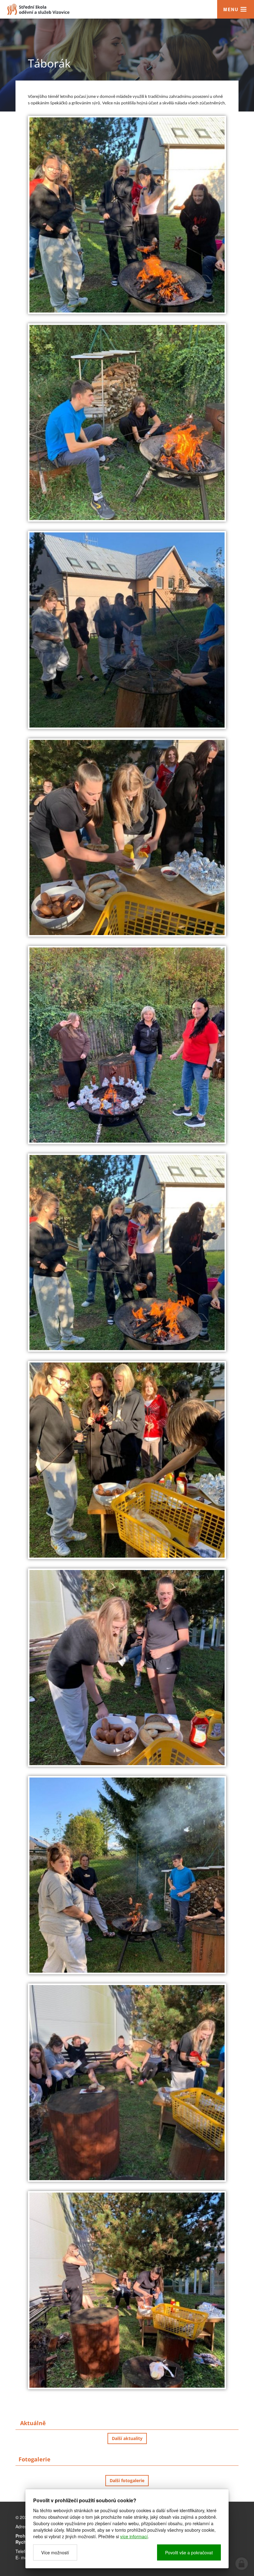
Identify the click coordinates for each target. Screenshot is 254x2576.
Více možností (55, 2552)
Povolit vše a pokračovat (189, 2552)
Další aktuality (127, 2438)
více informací (134, 2536)
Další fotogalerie (127, 2480)
